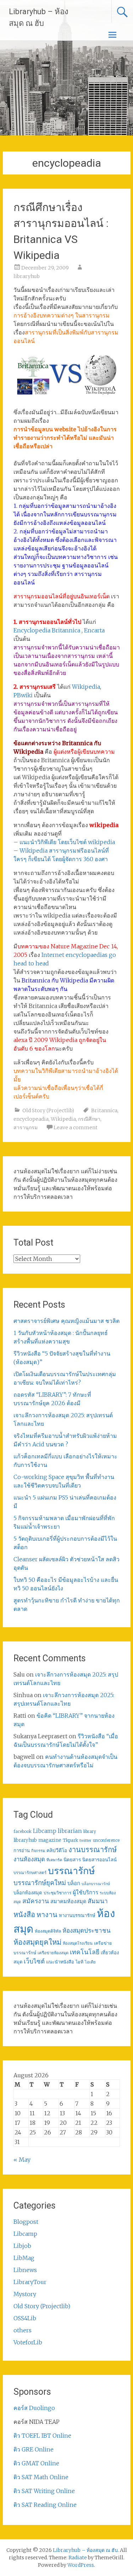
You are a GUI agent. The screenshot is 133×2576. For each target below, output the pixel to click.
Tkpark (70, 1840)
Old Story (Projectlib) (48, 1110)
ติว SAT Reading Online (45, 2505)
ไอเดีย (90, 1962)
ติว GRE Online (34, 2449)
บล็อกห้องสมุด (28, 1893)
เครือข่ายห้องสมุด (53, 1953)
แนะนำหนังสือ (60, 1962)
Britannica (104, 1110)
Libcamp (45, 1831)
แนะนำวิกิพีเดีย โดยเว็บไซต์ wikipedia (67, 842)
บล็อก (74, 1883)
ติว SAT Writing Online (44, 2491)
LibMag (24, 2258)
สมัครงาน (36, 1901)
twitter (85, 1841)
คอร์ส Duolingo (34, 2408)
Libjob (22, 2246)
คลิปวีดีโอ (57, 1850)
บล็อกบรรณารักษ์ (96, 1884)
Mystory (25, 2294)
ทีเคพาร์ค (54, 1860)
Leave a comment (76, 1128)
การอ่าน (22, 1851)
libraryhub (27, 276)
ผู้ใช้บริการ (85, 1892)
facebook (23, 1832)
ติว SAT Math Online (41, 2477)
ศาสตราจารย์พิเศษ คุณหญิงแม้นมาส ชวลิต (66, 1321)
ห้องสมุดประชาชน (87, 1930)
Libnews (25, 2270)
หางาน (47, 1914)
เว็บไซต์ (34, 1961)
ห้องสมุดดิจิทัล (48, 1931)
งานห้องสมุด (29, 1859)
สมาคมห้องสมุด (68, 1901)
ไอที (79, 1962)
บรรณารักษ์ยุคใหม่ (40, 1883)
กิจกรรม (38, 1851)
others (23, 2330)
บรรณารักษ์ (71, 1871)
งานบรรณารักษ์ (93, 1849)
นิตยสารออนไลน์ (99, 1860)
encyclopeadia (31, 1119)
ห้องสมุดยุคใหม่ (37, 1942)
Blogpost (26, 2222)
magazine (50, 1840)
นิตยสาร (72, 1860)
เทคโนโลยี (85, 1952)
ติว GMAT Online (36, 2463)
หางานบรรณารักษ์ (77, 1915)
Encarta (94, 630)
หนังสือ (24, 1914)
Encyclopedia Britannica (47, 630)
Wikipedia (86, 687)
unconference (106, 1840)
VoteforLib (28, 2342)
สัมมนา (98, 1901)
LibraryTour (30, 2282)
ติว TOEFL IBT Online (42, 2436)
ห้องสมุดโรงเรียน (78, 1943)
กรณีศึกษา (89, 1119)
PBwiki (23, 695)
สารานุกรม (26, 1128)
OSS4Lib (25, 2318)
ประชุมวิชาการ (57, 1893)
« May (22, 2160)
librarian (70, 1831)
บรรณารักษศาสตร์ (30, 1873)
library (90, 1832)
